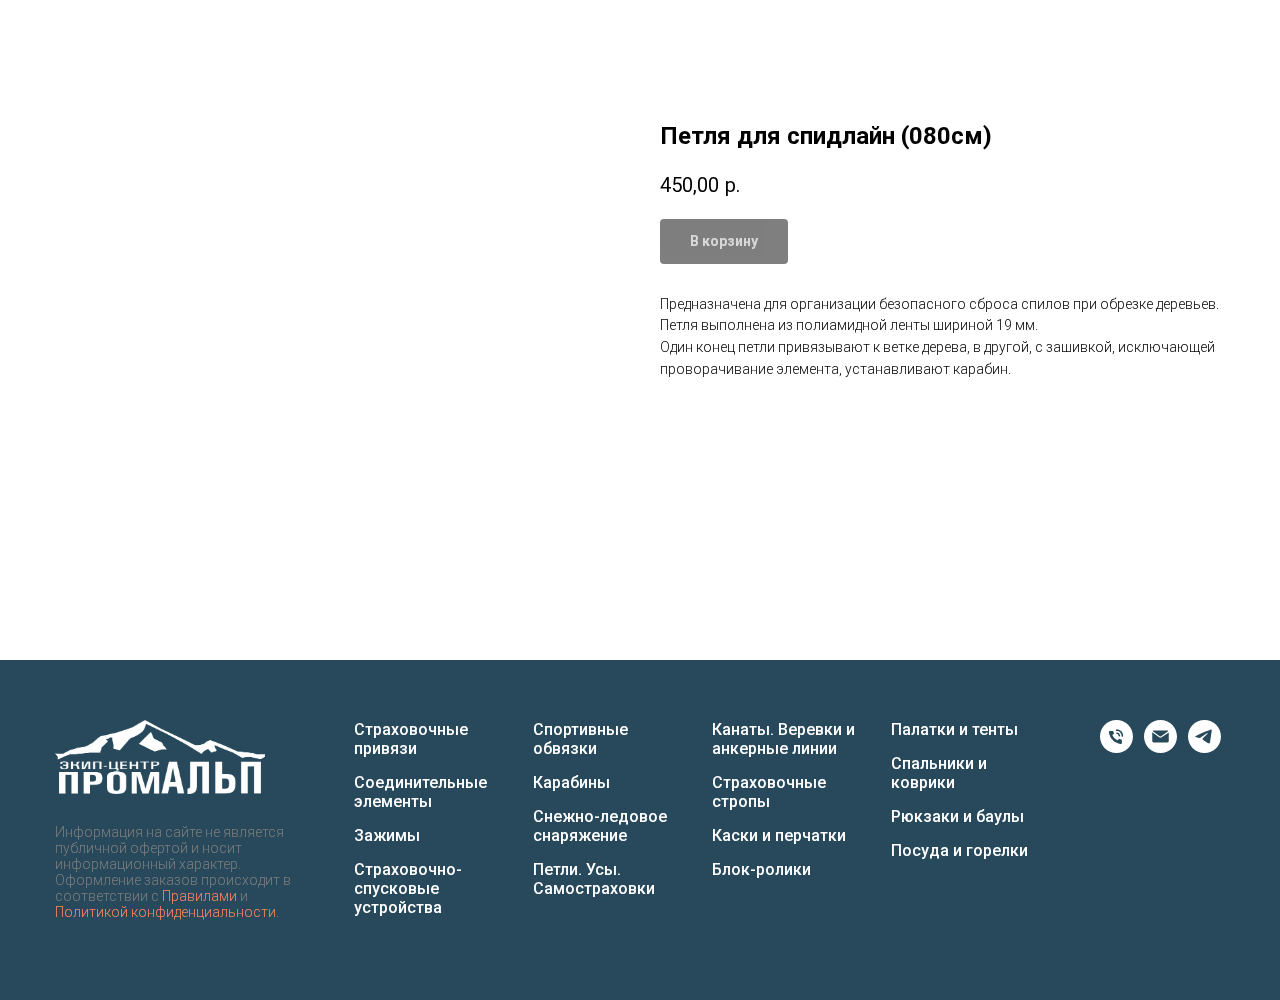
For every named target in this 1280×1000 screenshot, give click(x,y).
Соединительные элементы (420, 792)
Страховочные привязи (411, 739)
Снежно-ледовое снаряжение (600, 826)
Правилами (199, 896)
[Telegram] (1204, 747)
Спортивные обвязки (580, 739)
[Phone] (1116, 747)
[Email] (1160, 747)
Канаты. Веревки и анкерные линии (783, 739)
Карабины (571, 782)
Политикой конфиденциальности (165, 912)
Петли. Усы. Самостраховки (594, 879)
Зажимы (387, 835)
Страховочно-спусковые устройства (408, 888)
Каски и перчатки (779, 835)
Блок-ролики (761, 869)
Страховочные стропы (769, 792)
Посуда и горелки (959, 850)
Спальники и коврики (939, 773)
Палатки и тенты (954, 729)
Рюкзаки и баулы (957, 816)
